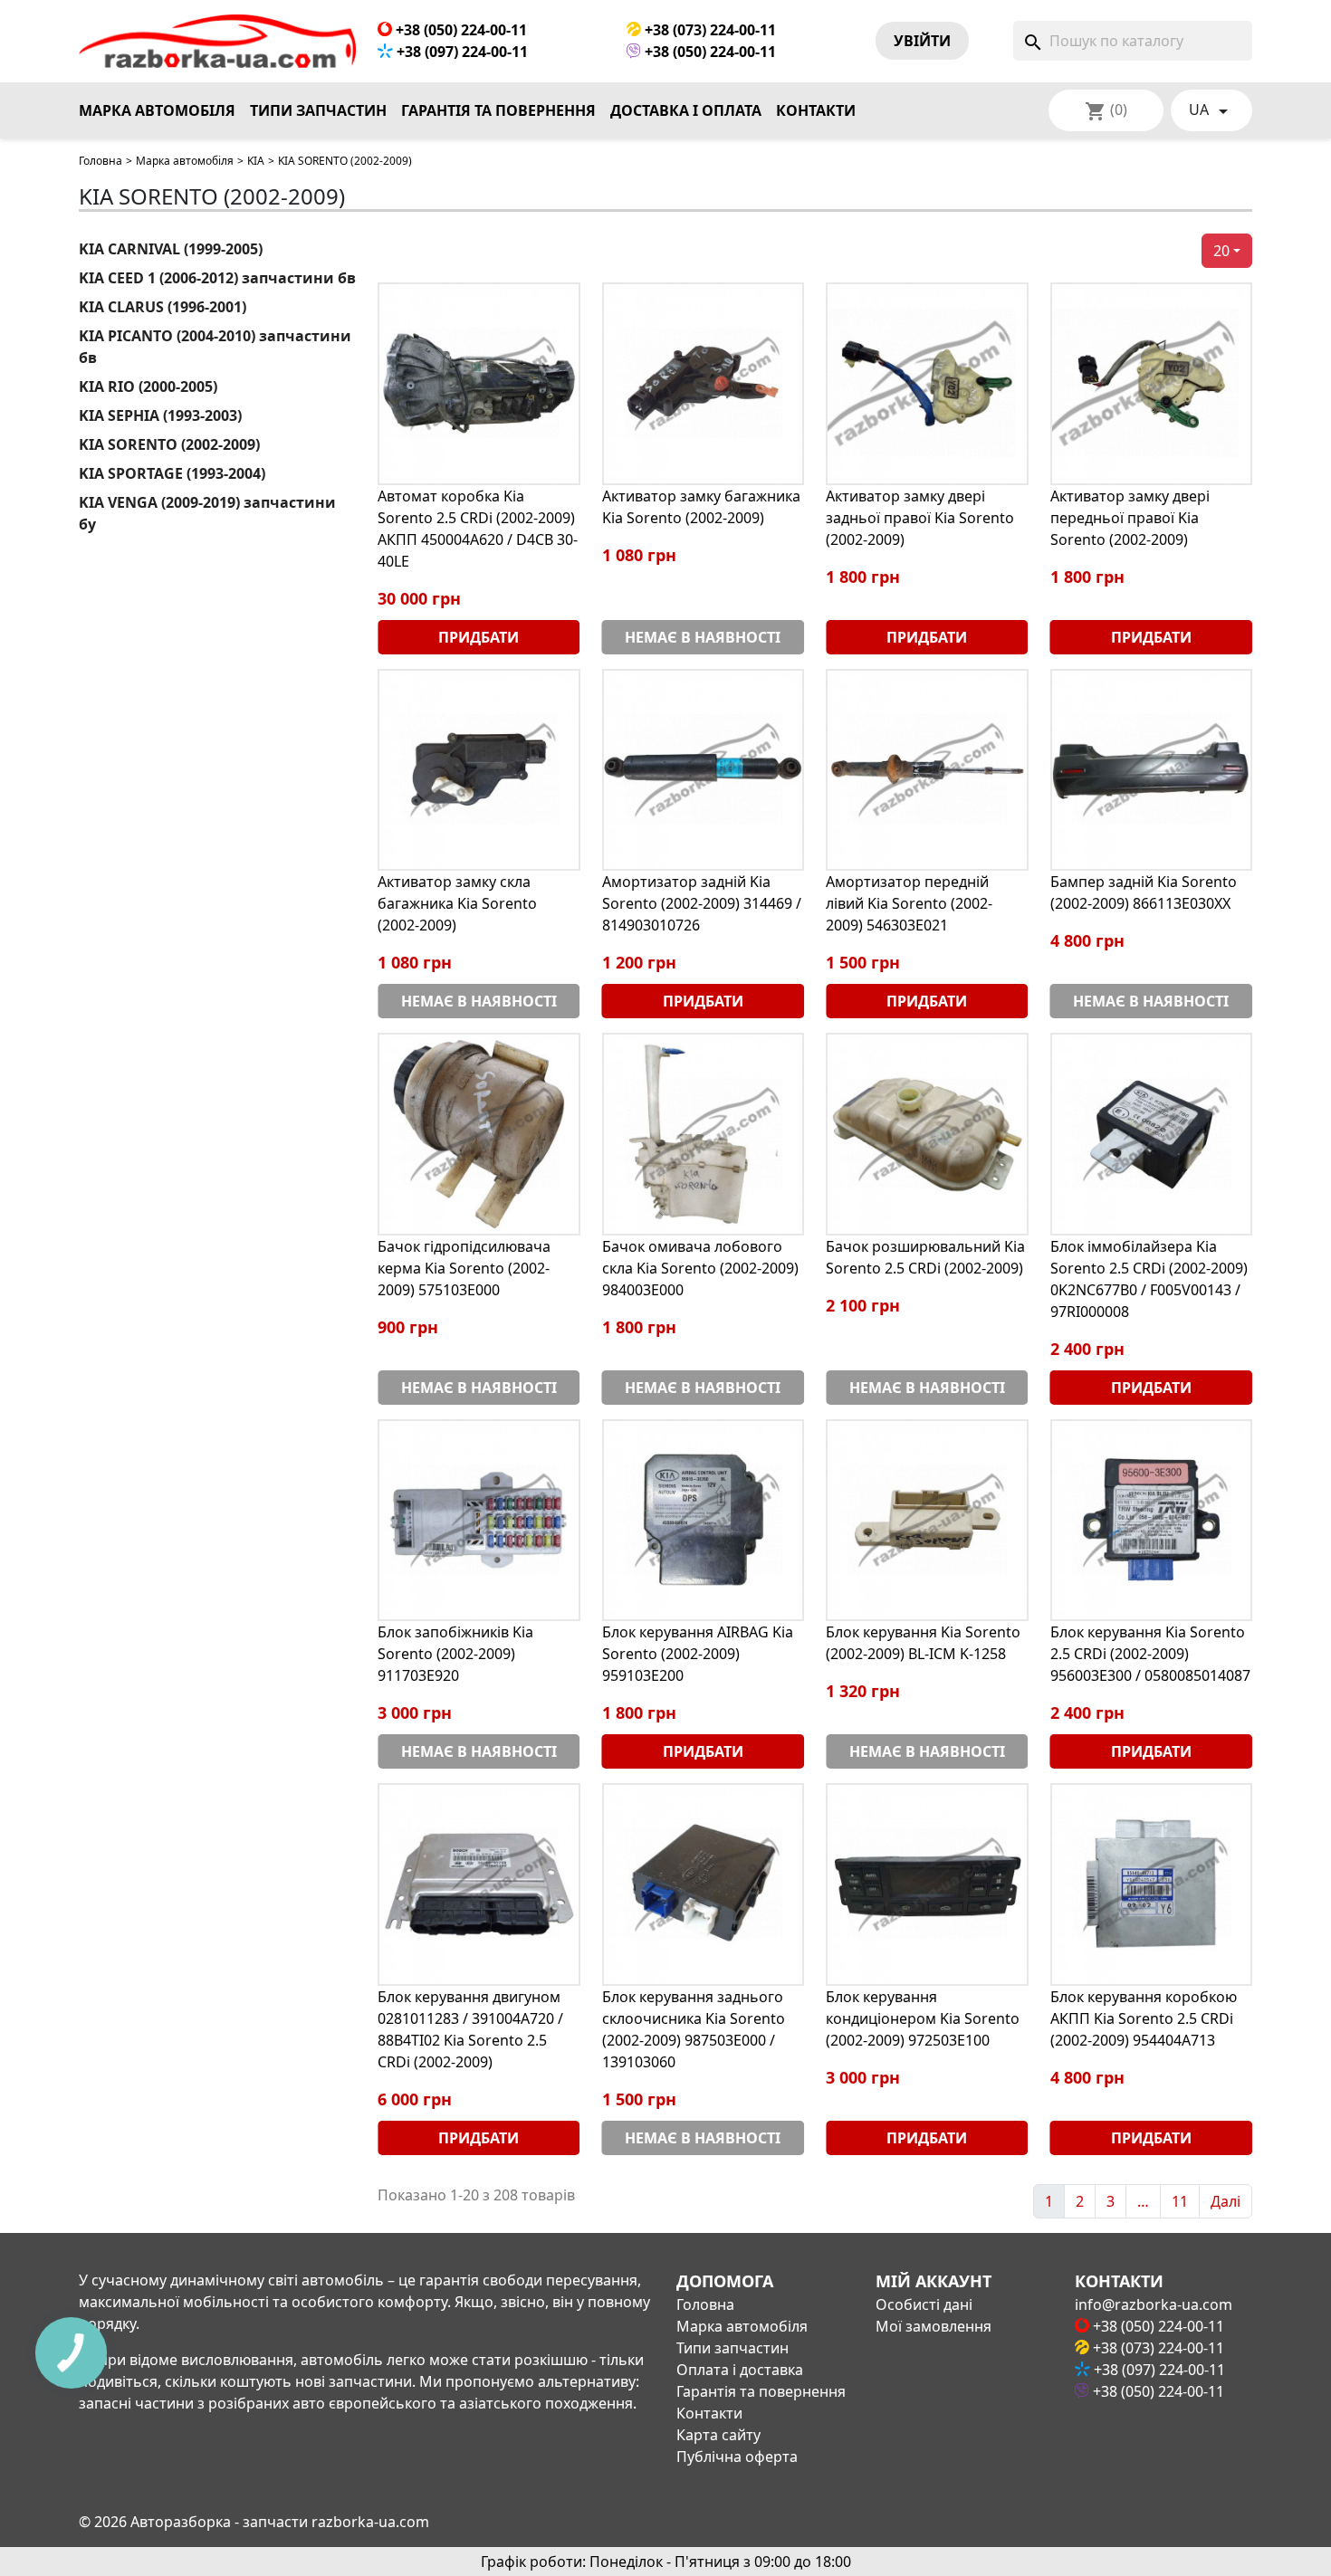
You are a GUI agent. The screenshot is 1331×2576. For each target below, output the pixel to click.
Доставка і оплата (686, 110)
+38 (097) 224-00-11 (460, 52)
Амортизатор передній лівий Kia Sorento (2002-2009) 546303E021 (909, 903)
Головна (101, 161)
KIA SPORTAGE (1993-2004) (172, 473)
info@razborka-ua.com (1154, 2304)
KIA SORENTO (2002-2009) (169, 444)
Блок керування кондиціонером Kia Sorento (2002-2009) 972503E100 (923, 2018)
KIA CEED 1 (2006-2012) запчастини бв (217, 278)
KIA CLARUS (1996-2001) (163, 307)
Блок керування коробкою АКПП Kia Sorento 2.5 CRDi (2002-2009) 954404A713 (1144, 2018)
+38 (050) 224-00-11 (460, 30)
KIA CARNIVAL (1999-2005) (171, 249)
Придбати (479, 637)
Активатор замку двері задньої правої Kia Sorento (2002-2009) (920, 518)
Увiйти (922, 41)
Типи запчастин (318, 110)
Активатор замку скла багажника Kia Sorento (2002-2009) (457, 903)
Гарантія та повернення (498, 110)
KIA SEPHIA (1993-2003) (160, 415)
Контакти (816, 110)
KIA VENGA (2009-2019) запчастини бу (207, 513)
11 (1180, 2201)
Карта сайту (718, 2435)
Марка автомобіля (157, 110)
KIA (256, 161)
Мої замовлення (934, 2326)
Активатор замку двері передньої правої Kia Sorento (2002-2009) (1130, 518)
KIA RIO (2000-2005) (148, 386)
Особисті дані (924, 2304)
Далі (1226, 2201)
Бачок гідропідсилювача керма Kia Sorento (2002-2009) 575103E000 (464, 1268)
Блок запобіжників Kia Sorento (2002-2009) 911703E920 (455, 1654)
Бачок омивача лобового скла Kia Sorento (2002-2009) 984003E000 (700, 1268)
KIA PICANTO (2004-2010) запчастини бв (215, 347)
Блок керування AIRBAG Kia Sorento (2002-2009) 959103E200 (698, 1654)
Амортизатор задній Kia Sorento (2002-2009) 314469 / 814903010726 (702, 903)
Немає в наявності (703, 637)
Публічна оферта (737, 2457)
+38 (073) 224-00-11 (709, 30)
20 (1221, 251)
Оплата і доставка (740, 2370)
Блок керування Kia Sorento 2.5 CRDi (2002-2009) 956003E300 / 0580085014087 (1150, 1654)
